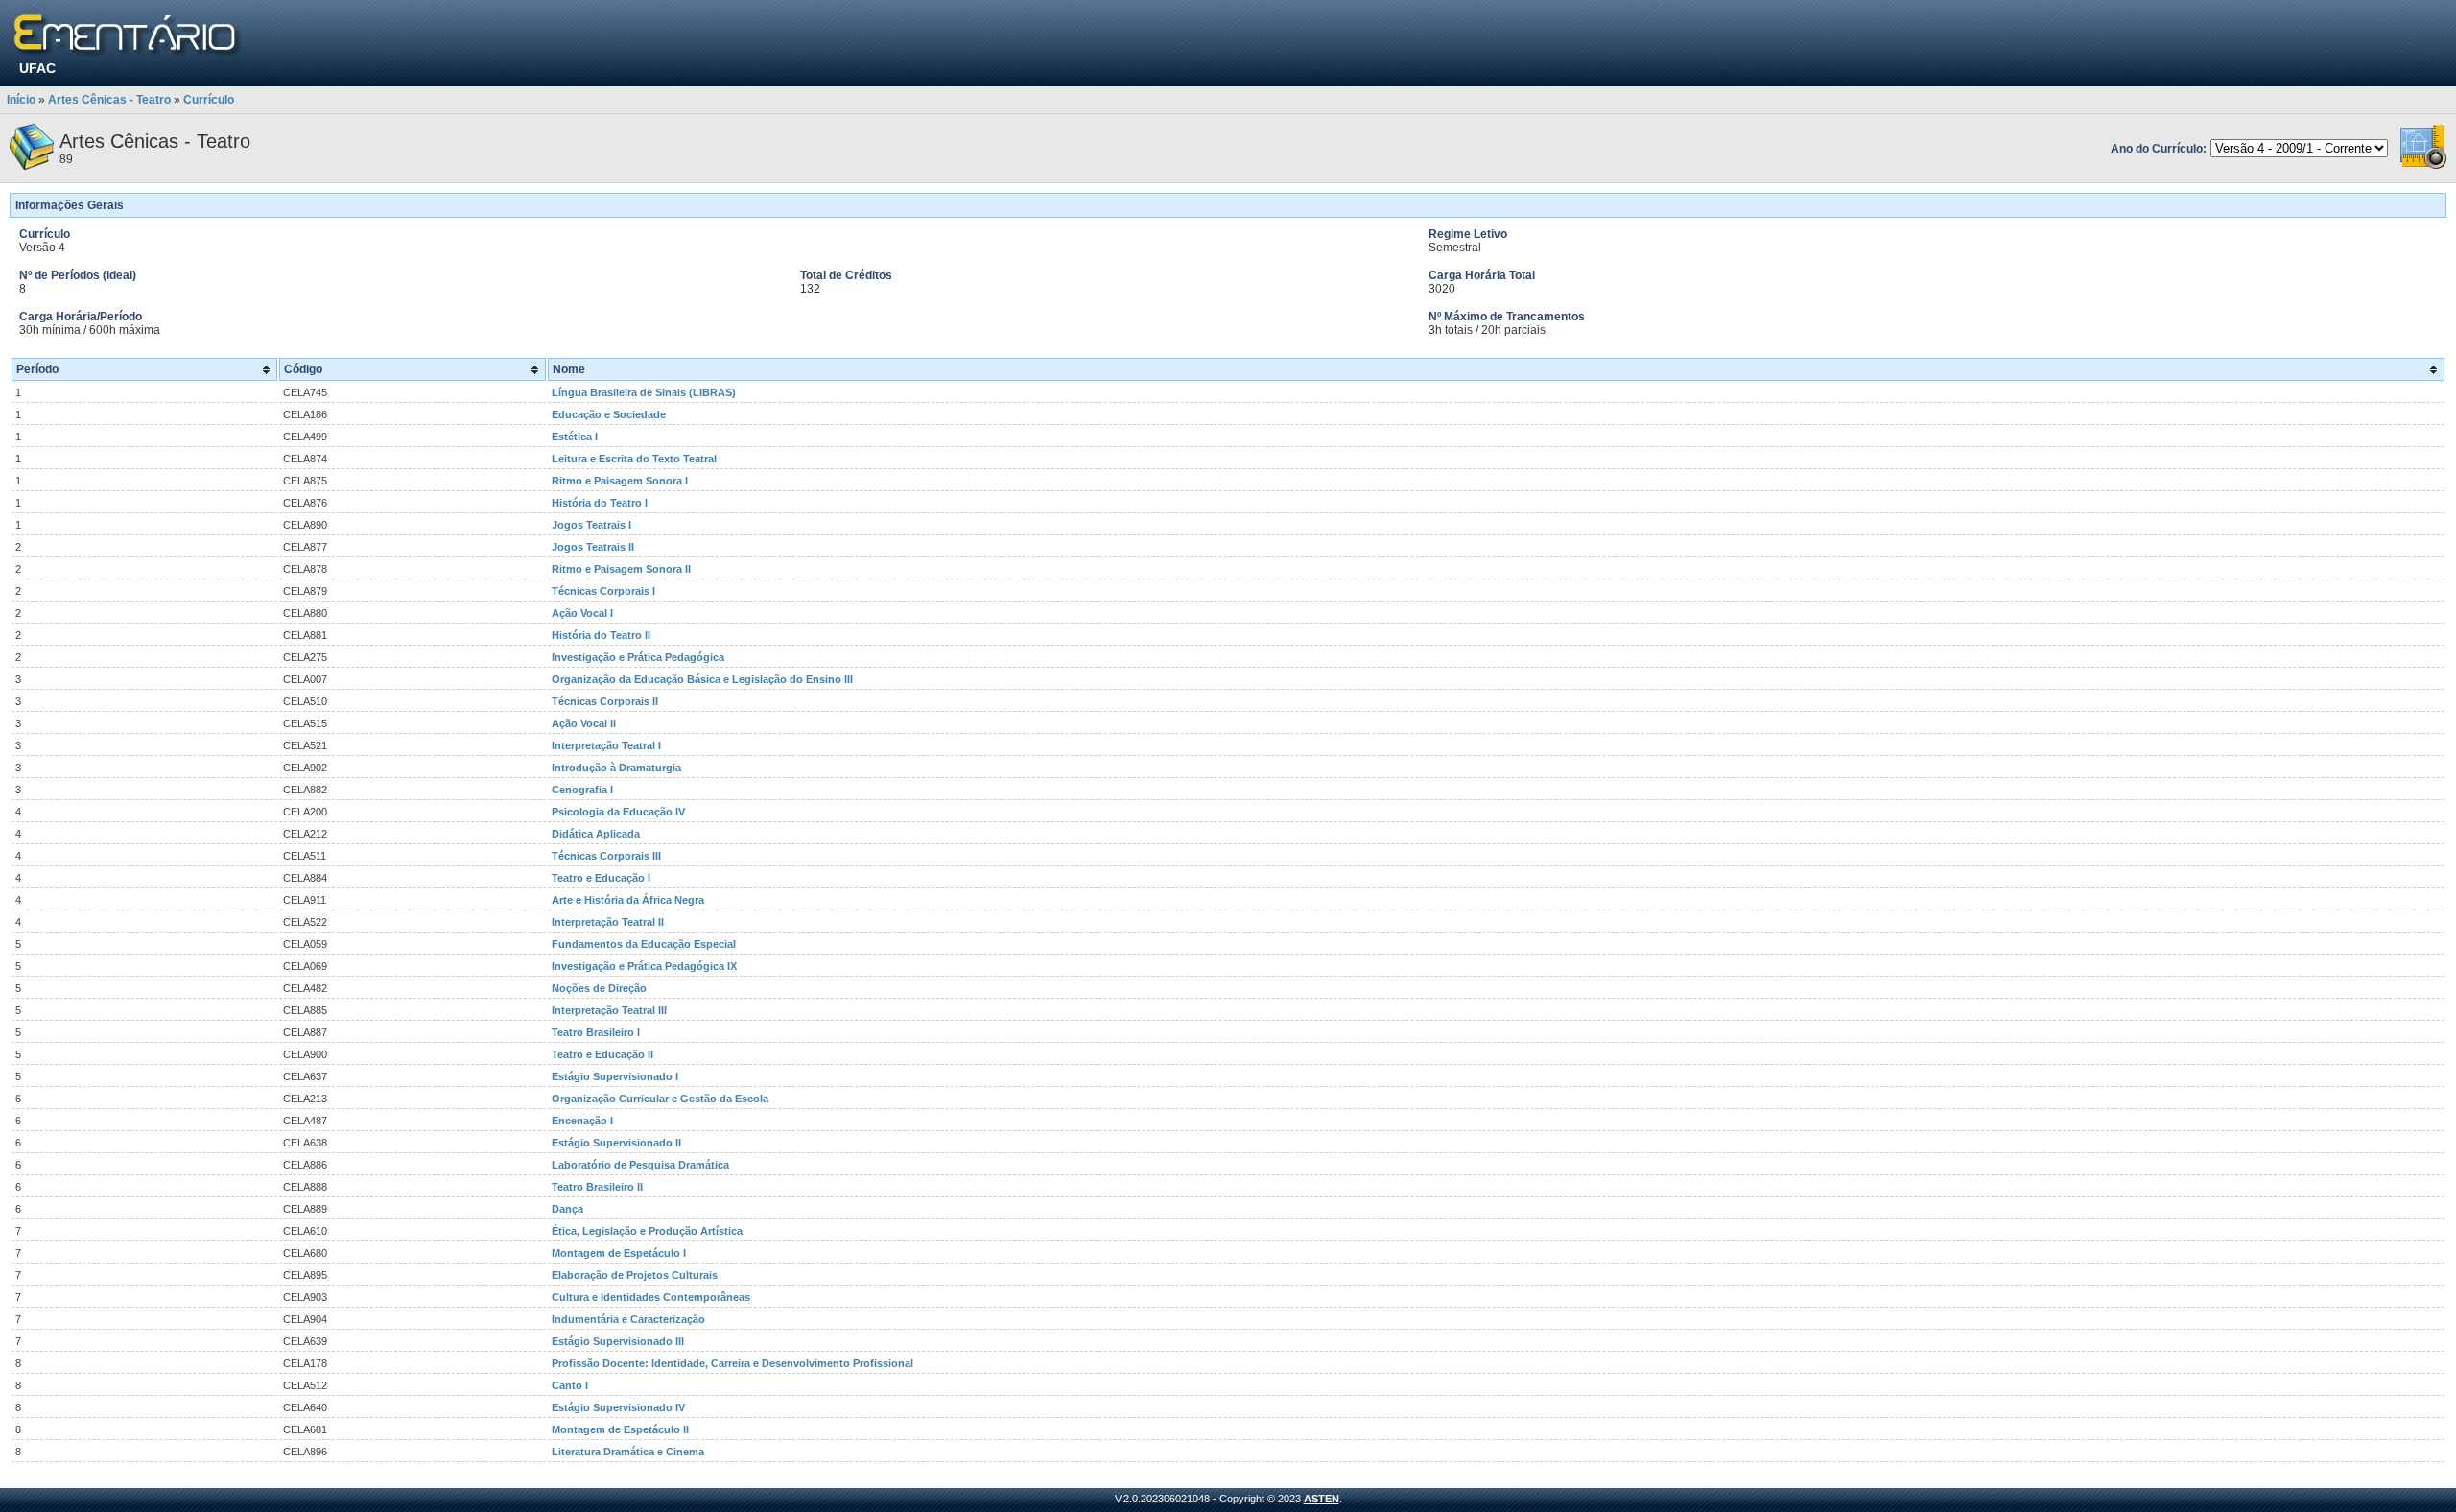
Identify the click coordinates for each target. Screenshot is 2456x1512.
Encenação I (582, 1121)
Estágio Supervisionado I (615, 1076)
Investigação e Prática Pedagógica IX (644, 966)
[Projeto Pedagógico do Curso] (2423, 166)
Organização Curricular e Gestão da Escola (660, 1099)
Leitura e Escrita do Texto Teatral (634, 459)
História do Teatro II (601, 635)
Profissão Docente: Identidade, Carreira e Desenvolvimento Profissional (732, 1363)
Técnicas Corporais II (605, 701)
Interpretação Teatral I (606, 745)
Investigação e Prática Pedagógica (638, 657)
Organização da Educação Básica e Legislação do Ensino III (702, 679)
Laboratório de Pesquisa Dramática (640, 1165)
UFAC (37, 68)
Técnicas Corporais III (606, 856)
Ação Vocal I (582, 613)
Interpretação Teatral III (609, 1010)
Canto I (570, 1385)
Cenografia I (582, 790)
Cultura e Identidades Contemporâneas (651, 1297)
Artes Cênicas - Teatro (109, 100)
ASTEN (1322, 1499)
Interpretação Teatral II (608, 922)
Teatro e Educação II (602, 1054)
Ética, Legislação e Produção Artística (647, 1231)
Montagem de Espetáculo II (620, 1429)
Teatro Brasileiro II (597, 1187)
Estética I (575, 437)
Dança (567, 1209)
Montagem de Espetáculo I (619, 1253)
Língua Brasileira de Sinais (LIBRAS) (644, 392)
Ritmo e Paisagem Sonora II (621, 569)
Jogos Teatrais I (591, 525)
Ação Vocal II (584, 723)
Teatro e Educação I (601, 878)
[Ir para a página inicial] (128, 36)
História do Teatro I (600, 503)
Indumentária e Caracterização (628, 1319)
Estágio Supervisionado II (616, 1143)
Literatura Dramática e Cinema (628, 1452)
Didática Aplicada (596, 834)
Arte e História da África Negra (628, 900)
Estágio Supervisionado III (618, 1341)
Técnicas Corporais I (603, 591)
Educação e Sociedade (609, 414)
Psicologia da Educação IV (618, 812)
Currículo (209, 100)
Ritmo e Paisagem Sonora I (620, 481)
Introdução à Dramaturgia (616, 768)
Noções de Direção (599, 988)
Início (21, 100)
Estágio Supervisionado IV (618, 1407)
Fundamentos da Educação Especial (644, 944)
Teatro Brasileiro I (596, 1032)
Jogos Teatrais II (593, 547)
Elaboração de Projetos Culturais (635, 1275)
